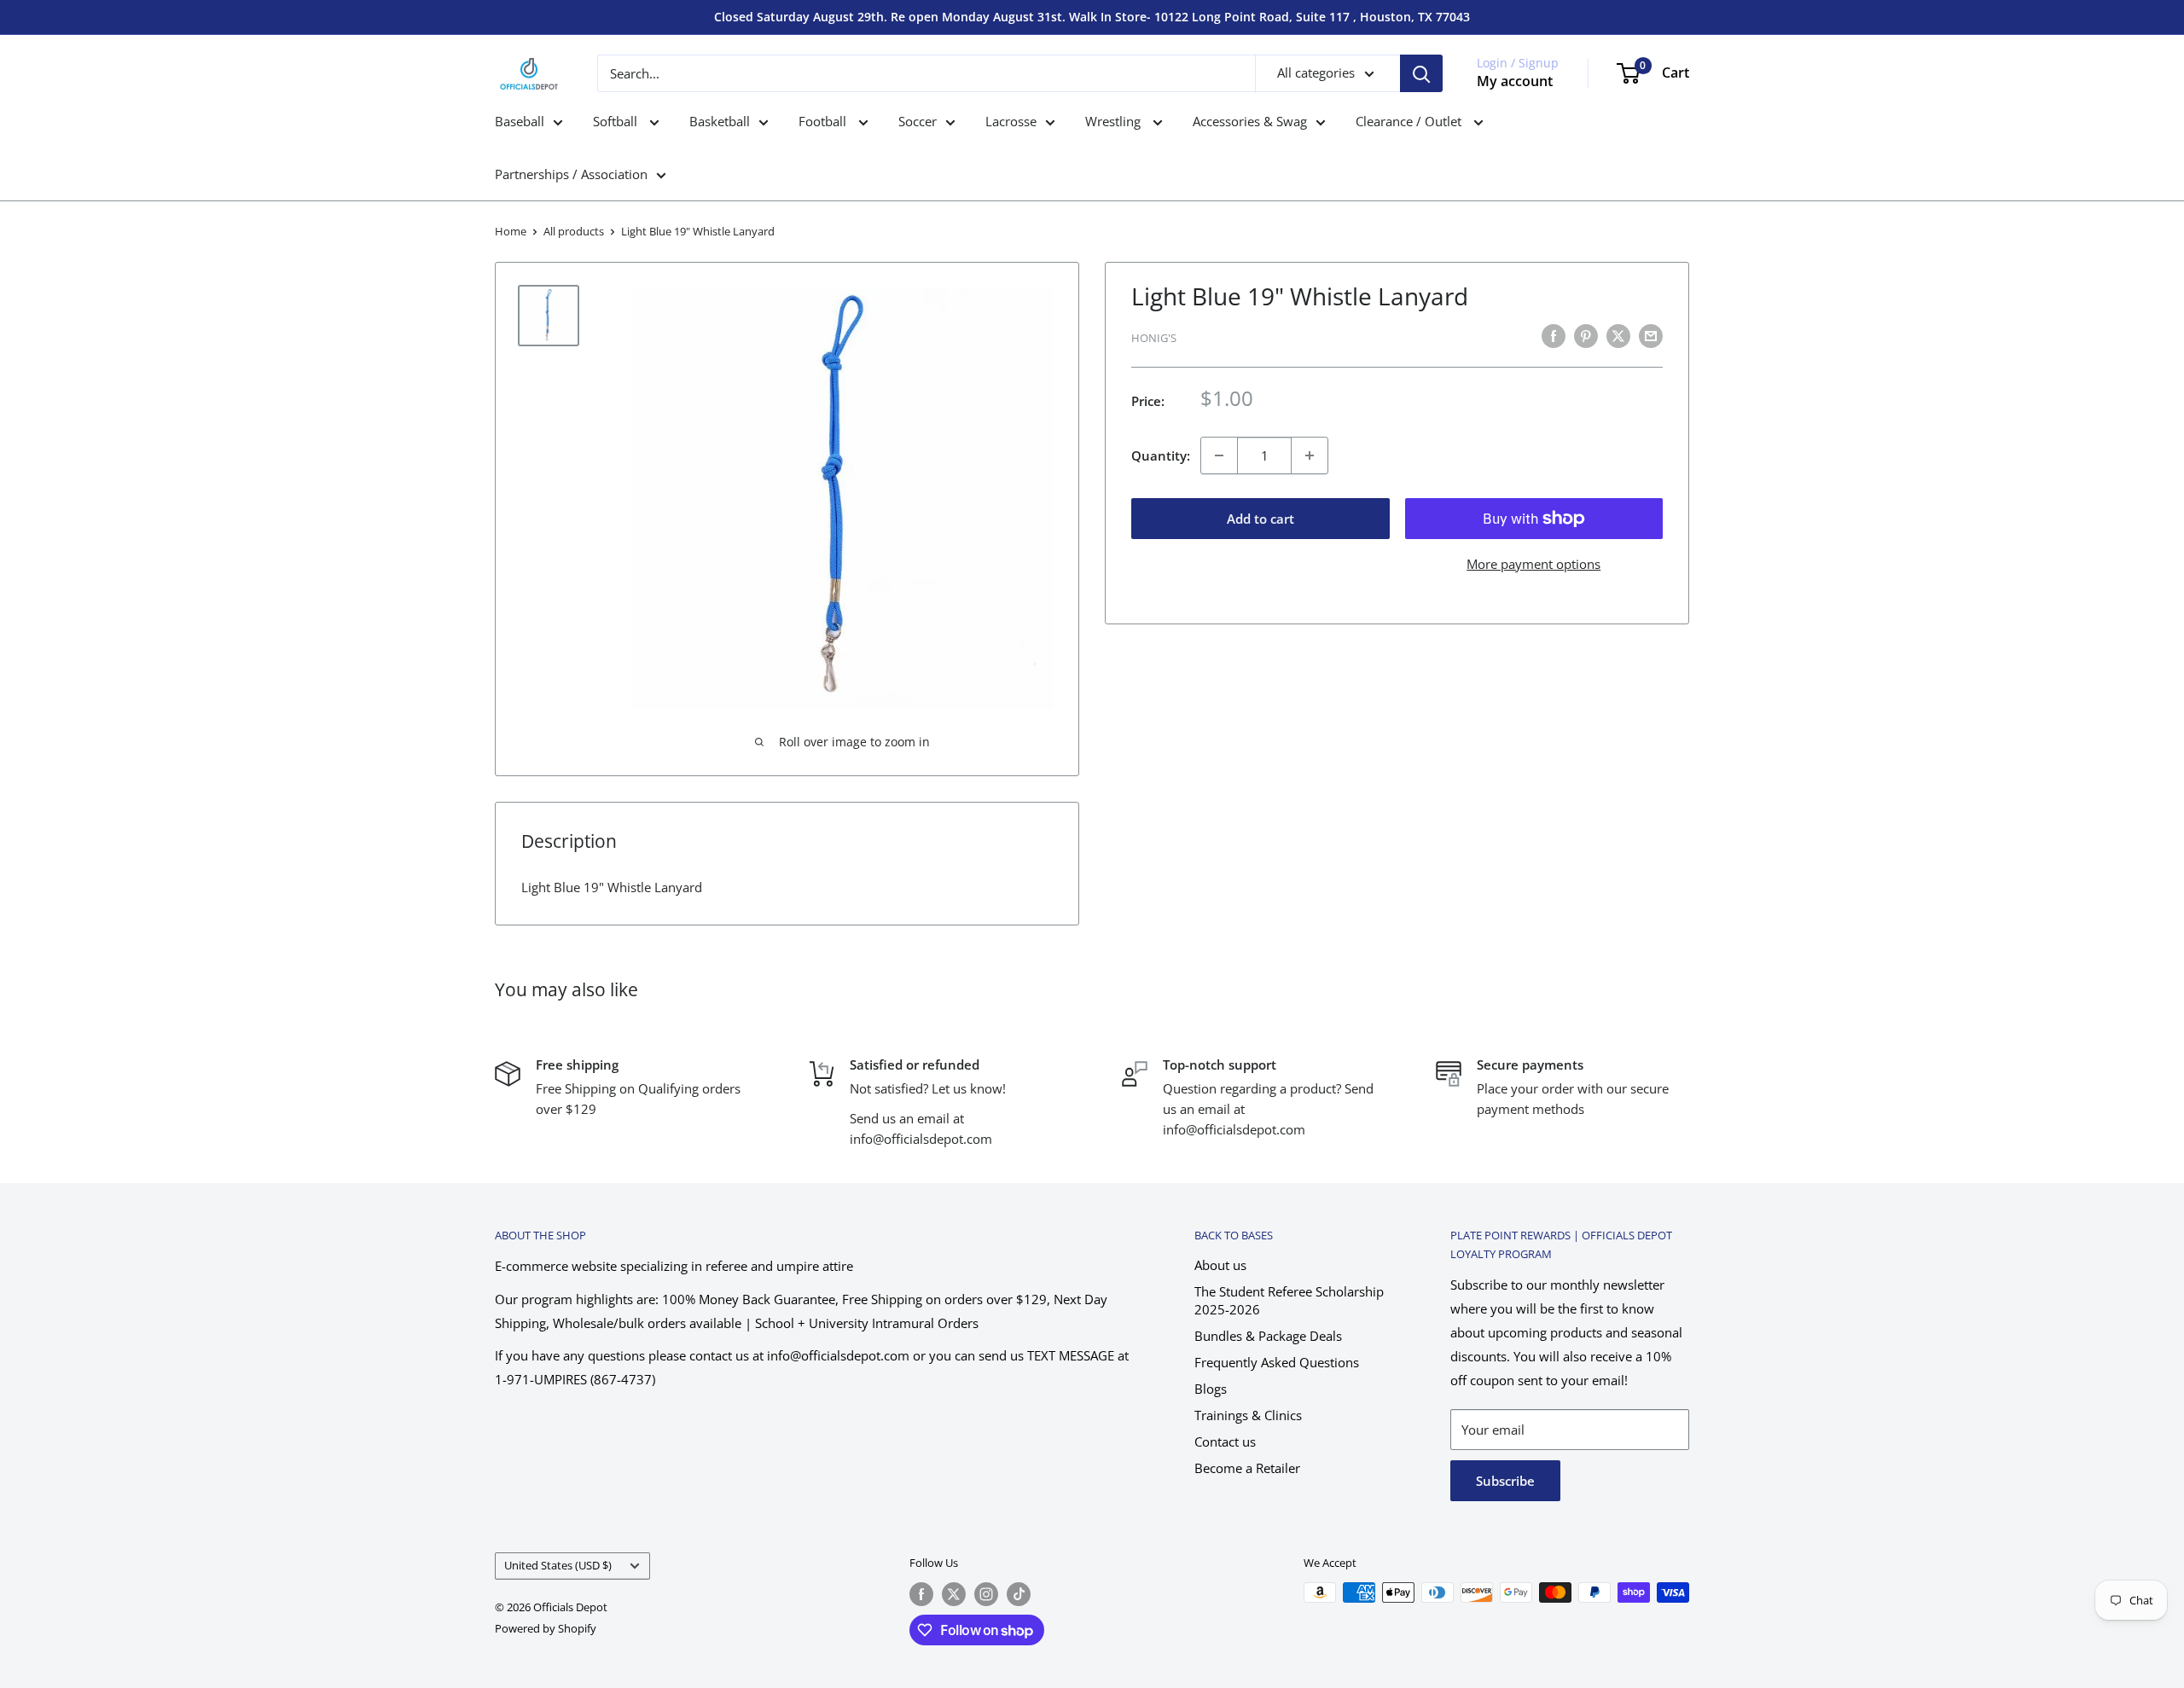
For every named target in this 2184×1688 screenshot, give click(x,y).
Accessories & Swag (1250, 121)
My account (1515, 81)
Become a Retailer (1247, 1468)
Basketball (720, 121)
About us (1220, 1265)
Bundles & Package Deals (1268, 1336)
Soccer (918, 121)
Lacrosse (1011, 121)
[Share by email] (1651, 335)
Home (511, 231)
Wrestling (1115, 121)
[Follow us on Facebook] (921, 1594)
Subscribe (1505, 1481)
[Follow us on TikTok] (1019, 1594)
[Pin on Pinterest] (1586, 335)
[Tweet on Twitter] (1618, 335)
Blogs (1211, 1389)
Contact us (1225, 1441)
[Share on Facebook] (1554, 335)
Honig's (1154, 338)
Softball (617, 121)
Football (824, 121)
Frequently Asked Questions (1277, 1362)
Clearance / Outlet (1410, 121)
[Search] (1421, 73)
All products (574, 231)
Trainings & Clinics (1248, 1415)
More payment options (1533, 564)
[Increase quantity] (1310, 455)
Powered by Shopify (546, 1628)
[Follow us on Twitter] (954, 1594)
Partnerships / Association (571, 174)
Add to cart (1260, 519)
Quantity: (1161, 455)
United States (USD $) (558, 1565)
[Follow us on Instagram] (986, 1594)
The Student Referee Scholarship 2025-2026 (1289, 1300)
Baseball (520, 121)
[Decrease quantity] (1219, 455)
